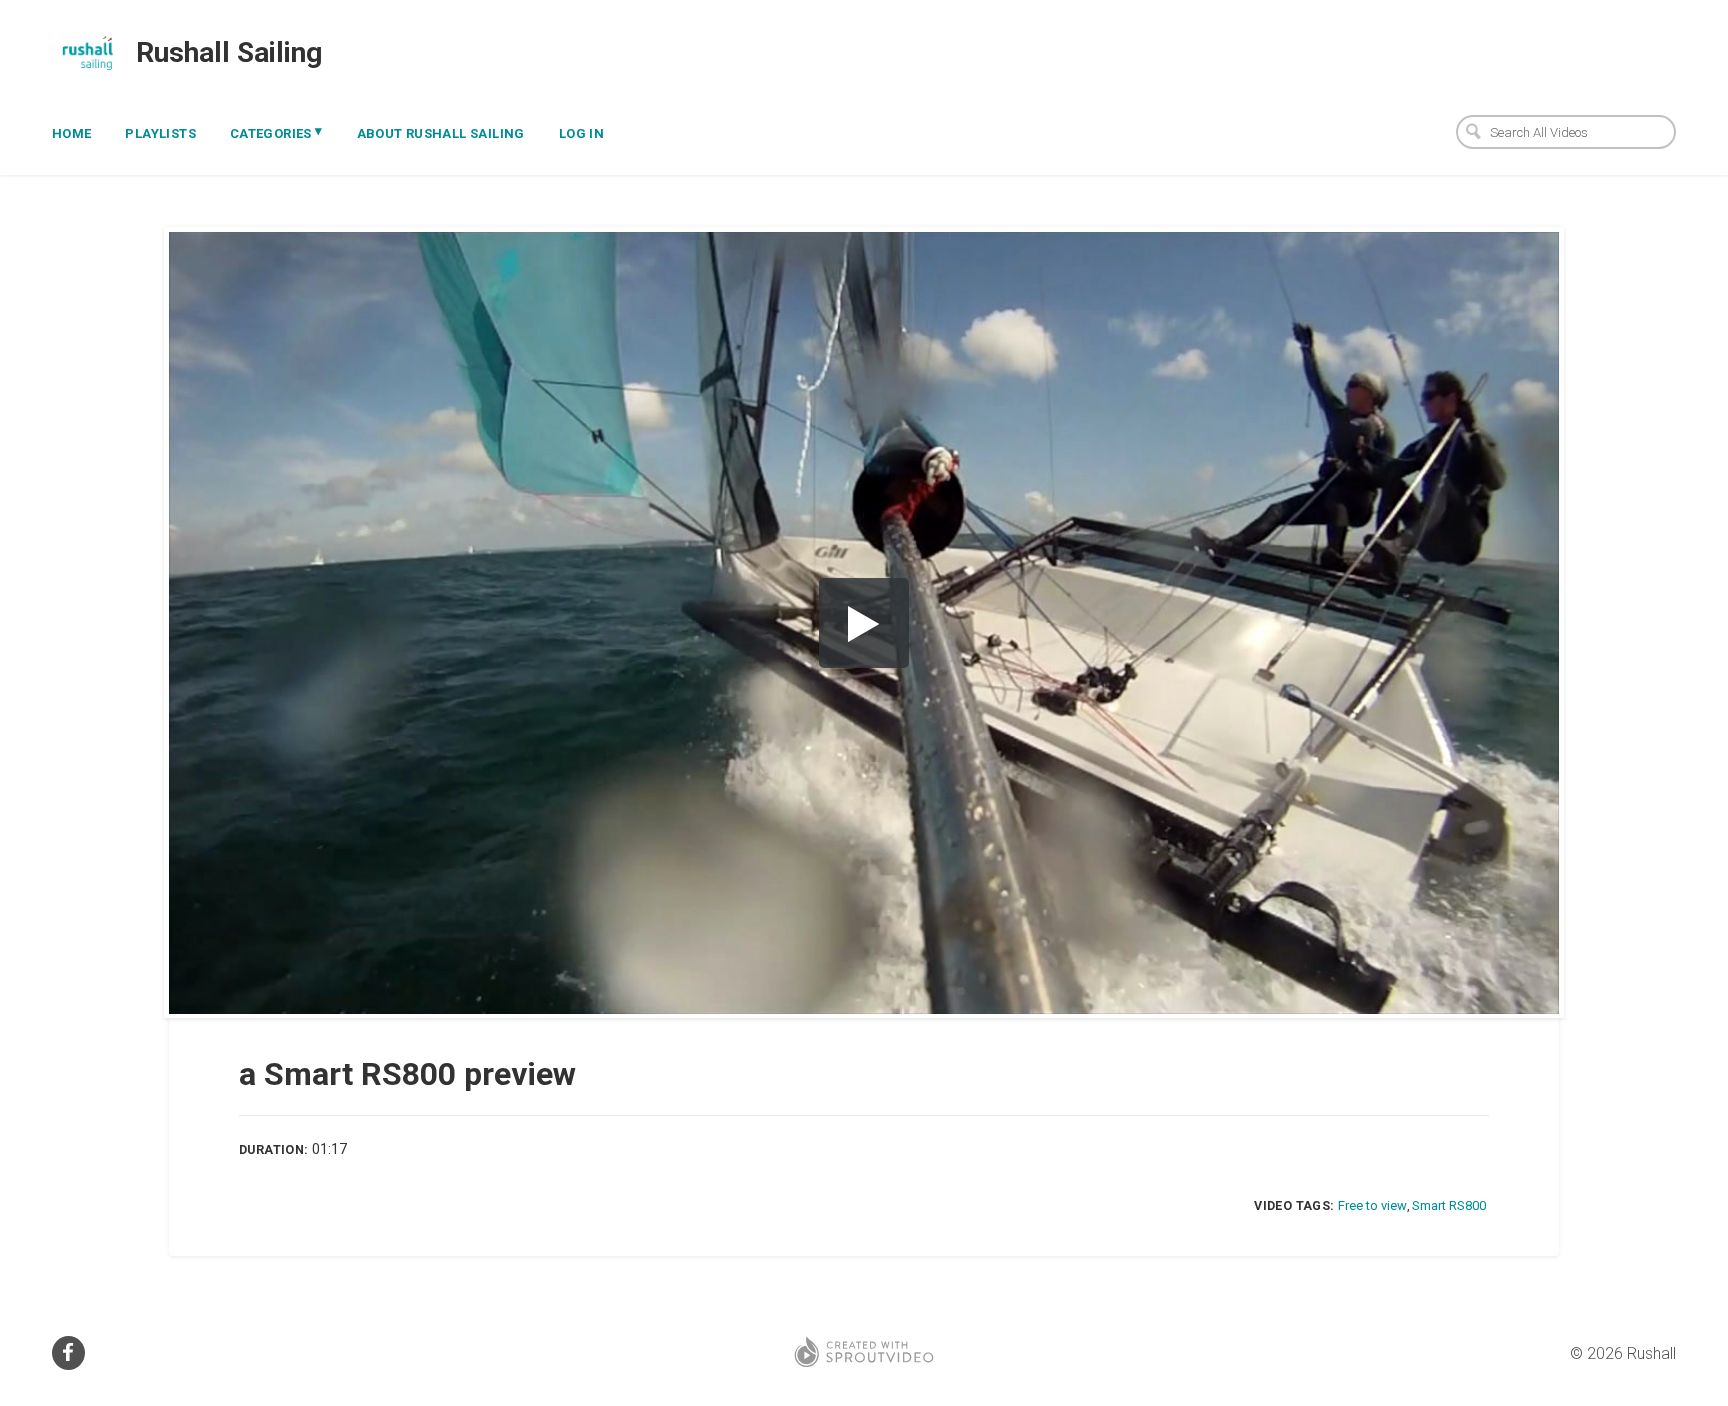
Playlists (160, 133)
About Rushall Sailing (441, 133)
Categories (276, 132)
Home (72, 133)
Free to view (1372, 1205)
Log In (581, 133)
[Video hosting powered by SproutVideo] (864, 1353)
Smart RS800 (1449, 1205)
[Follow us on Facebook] (68, 1353)
